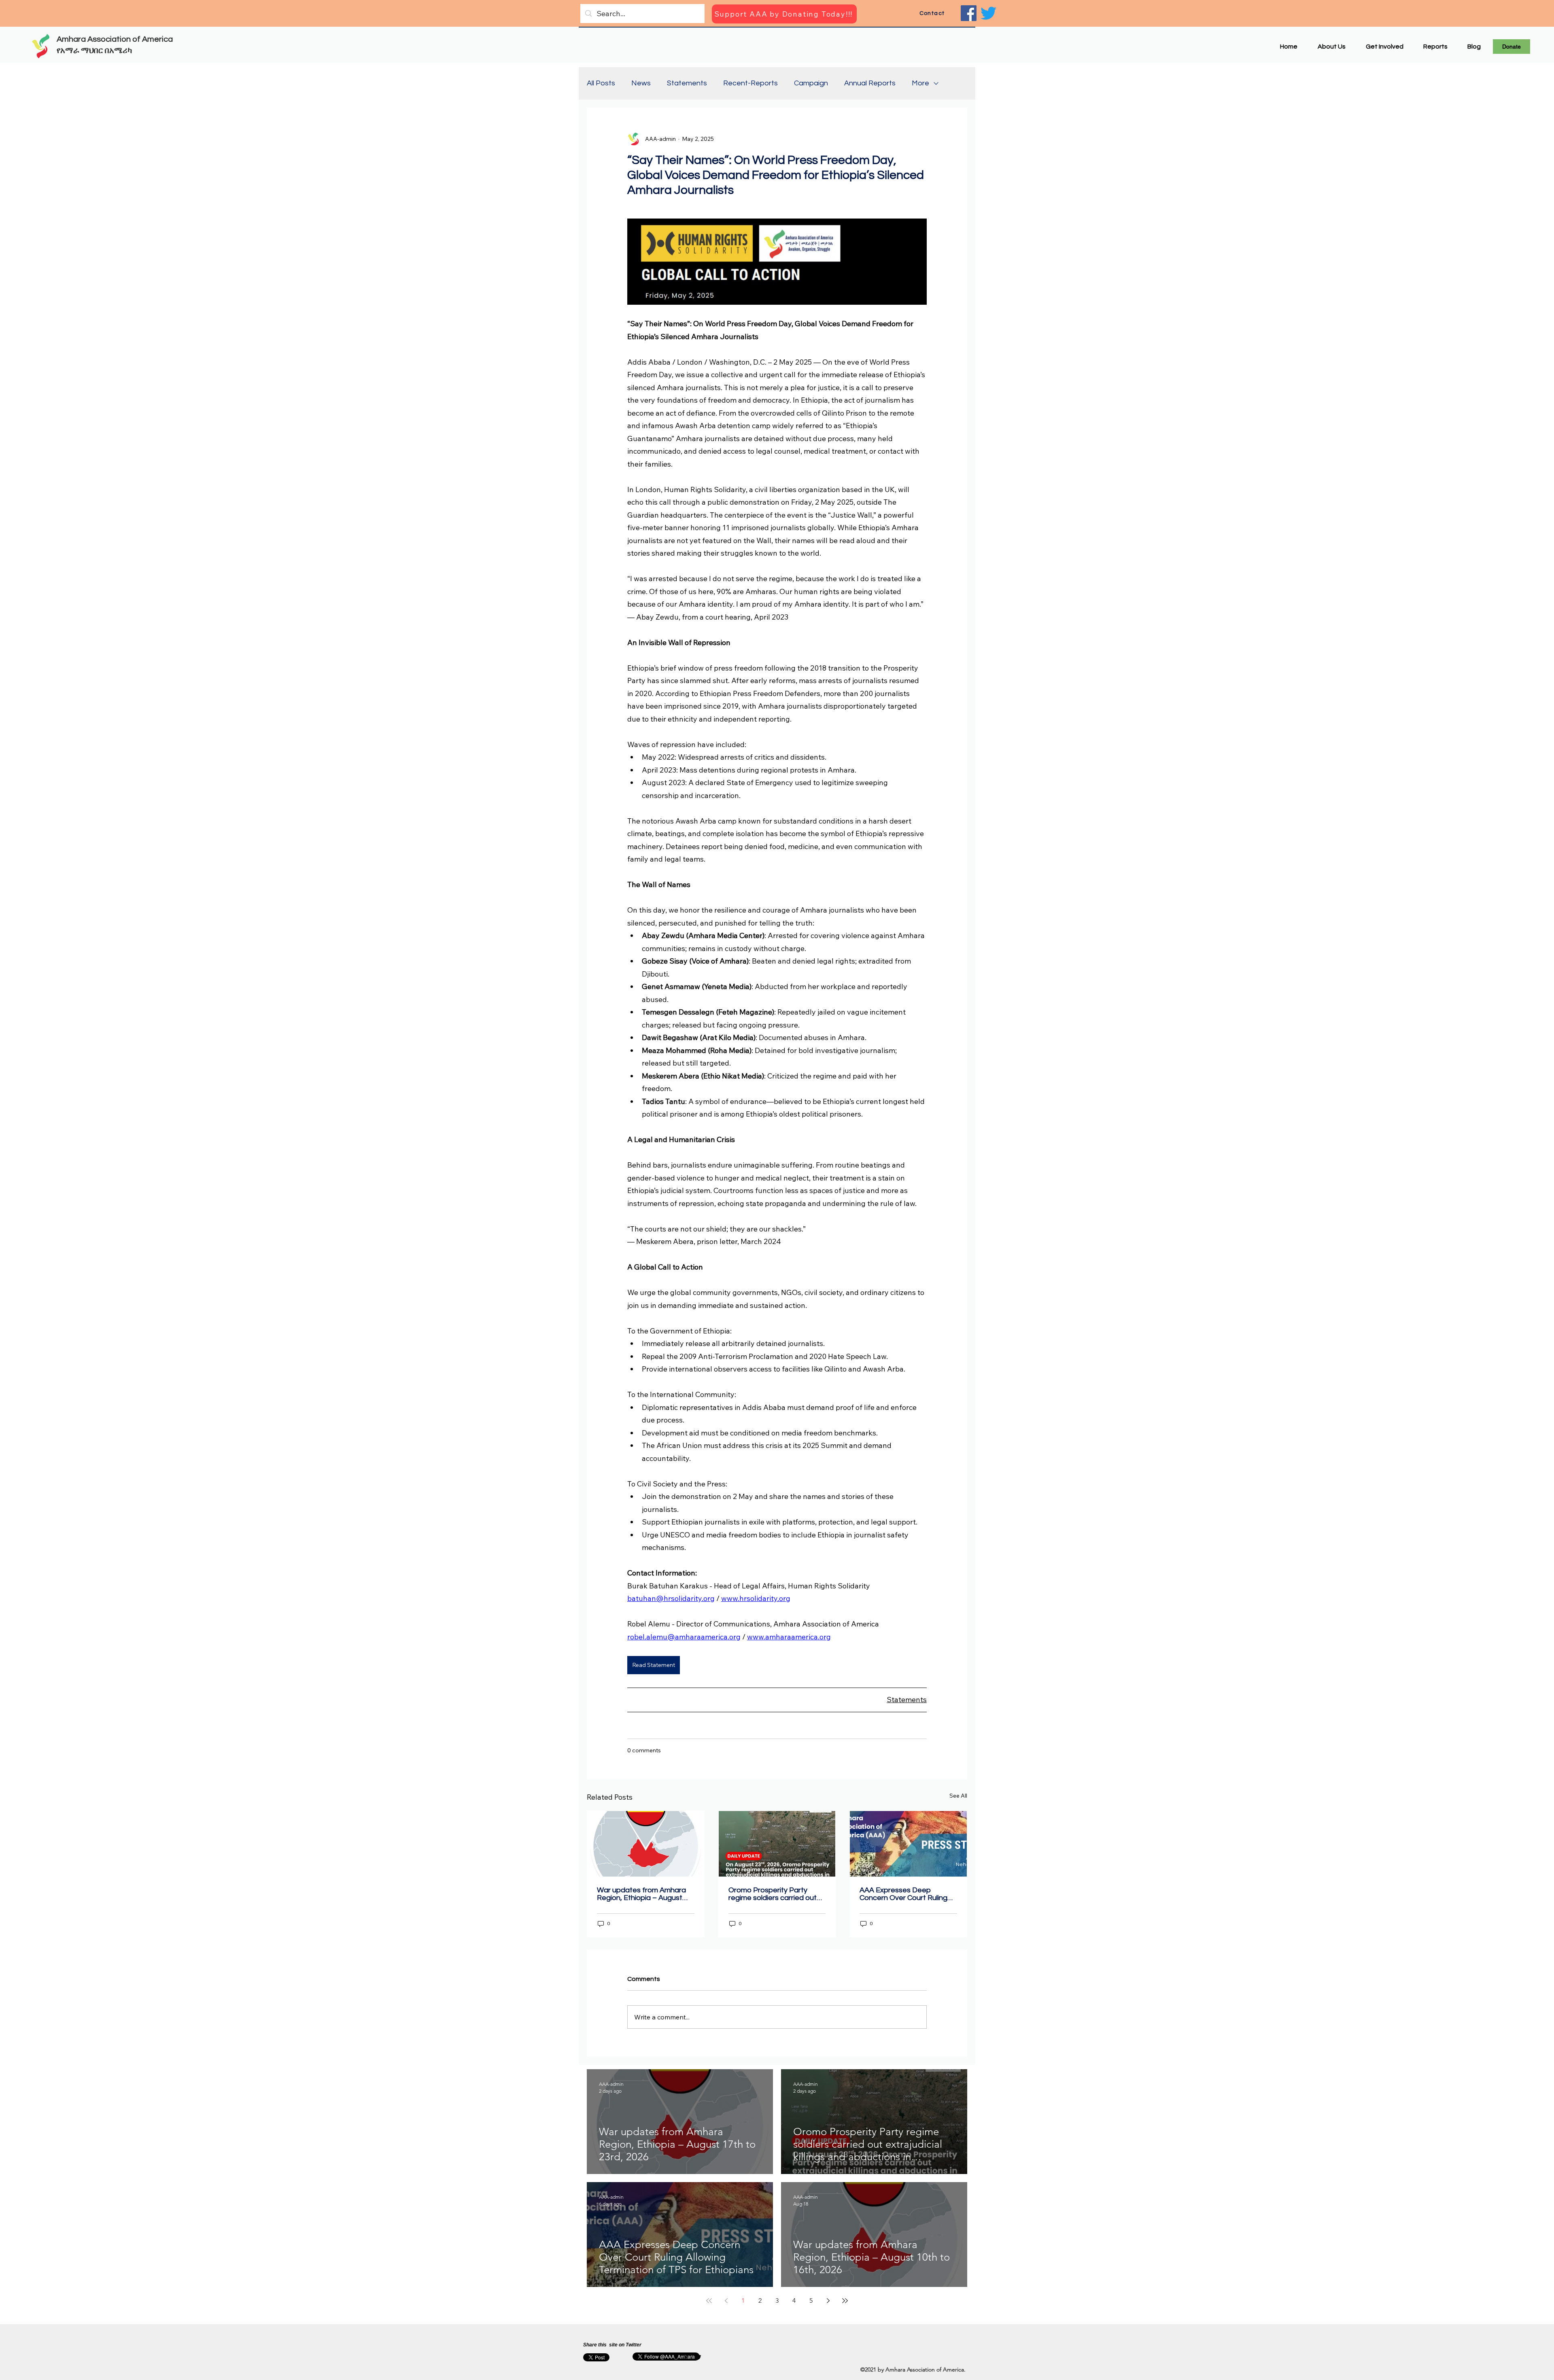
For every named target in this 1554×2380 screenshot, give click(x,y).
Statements (687, 83)
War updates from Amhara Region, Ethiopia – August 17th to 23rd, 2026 (641, 1894)
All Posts (601, 83)
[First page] (709, 2301)
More (920, 83)
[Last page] (845, 2301)
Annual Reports (870, 83)
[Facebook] (969, 13)
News (641, 83)
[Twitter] (988, 13)
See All (958, 1796)
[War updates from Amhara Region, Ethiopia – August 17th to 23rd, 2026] (646, 1844)
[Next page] (828, 2301)
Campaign (811, 83)
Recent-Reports (750, 83)
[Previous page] (726, 2301)
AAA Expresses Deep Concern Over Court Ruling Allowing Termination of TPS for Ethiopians (906, 1894)
